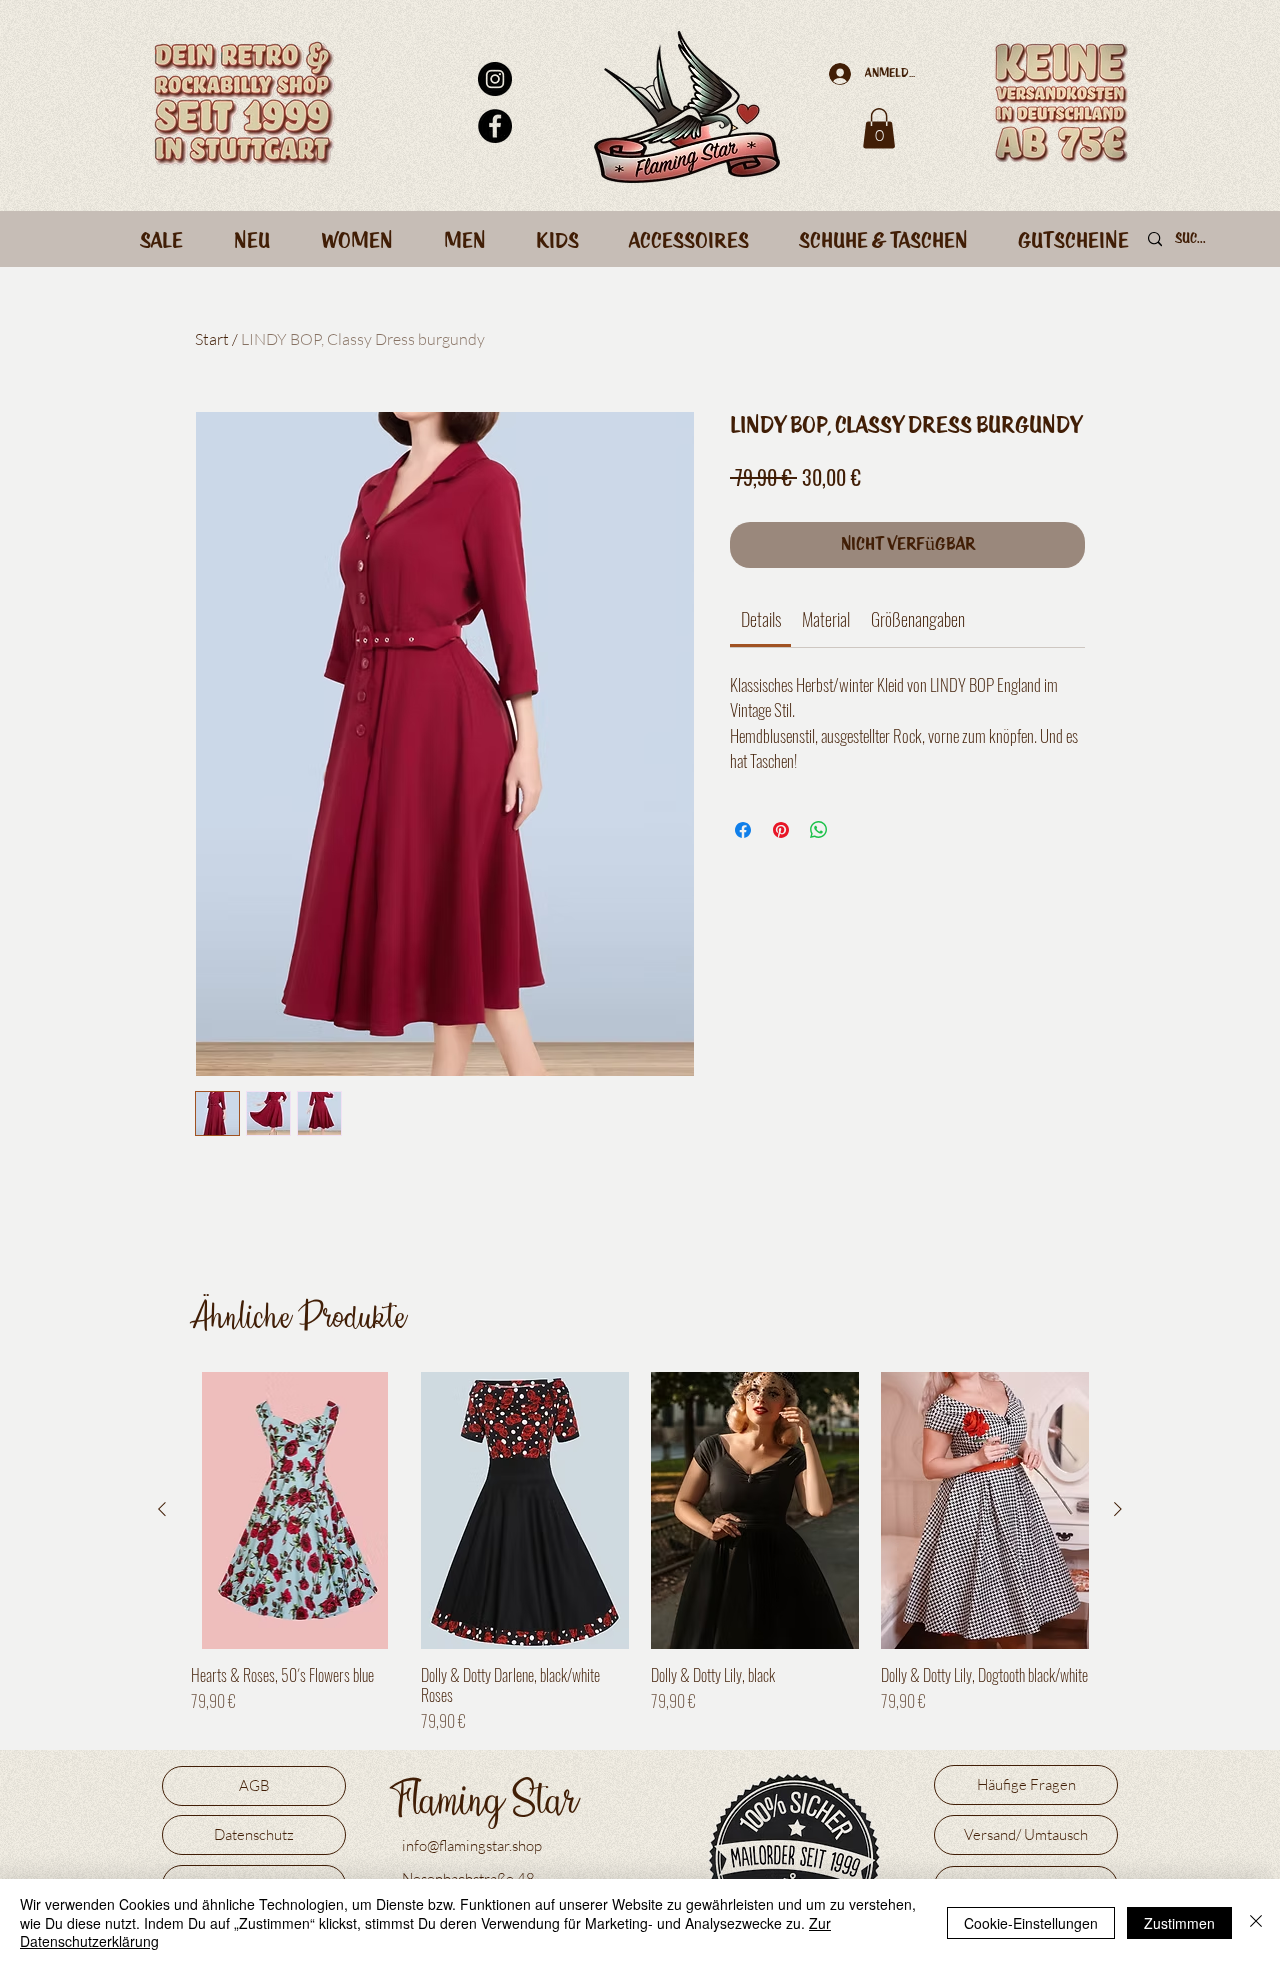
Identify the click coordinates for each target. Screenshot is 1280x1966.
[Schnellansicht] (295, 1510)
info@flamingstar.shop (472, 1845)
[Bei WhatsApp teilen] (819, 830)
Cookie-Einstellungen (1031, 1923)
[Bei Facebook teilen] (743, 830)
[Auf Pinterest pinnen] (781, 830)
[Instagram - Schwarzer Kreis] (495, 79)
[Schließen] (1256, 1922)
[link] (761, 619)
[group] (640, 1552)
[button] (879, 128)
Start (212, 339)
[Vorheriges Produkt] (162, 1509)
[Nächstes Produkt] (1118, 1509)
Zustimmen (1179, 1923)
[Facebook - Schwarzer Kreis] (495, 126)
